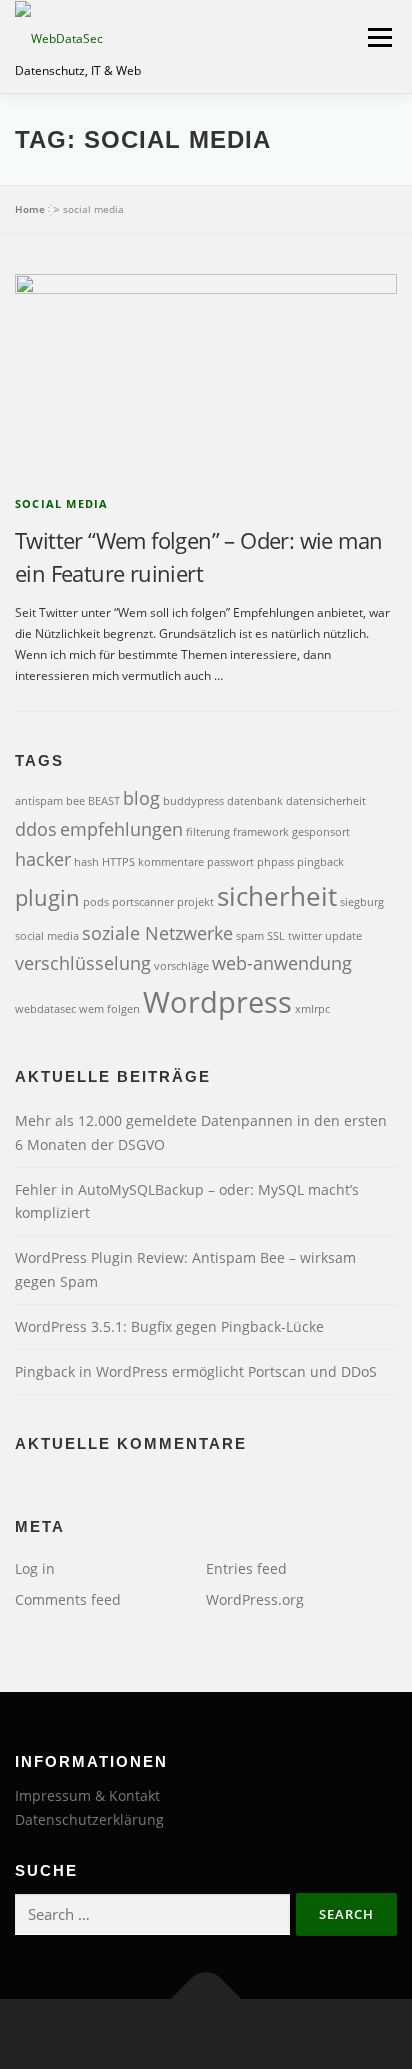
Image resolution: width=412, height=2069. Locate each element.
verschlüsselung (83, 963)
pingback (320, 862)
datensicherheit (326, 801)
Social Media (61, 503)
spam (250, 936)
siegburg (362, 902)
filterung (208, 832)
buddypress (193, 801)
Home (30, 209)
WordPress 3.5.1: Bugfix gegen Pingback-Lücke (169, 1326)
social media (47, 936)
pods (96, 902)
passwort (230, 862)
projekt (195, 902)
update (343, 936)
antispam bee (50, 801)
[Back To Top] (206, 1998)
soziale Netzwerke (157, 933)
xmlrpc (312, 1009)
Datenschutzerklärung (89, 1819)
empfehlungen (121, 829)
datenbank (255, 801)
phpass (275, 862)
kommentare (171, 862)
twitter (305, 936)
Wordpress (217, 1002)
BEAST (104, 801)
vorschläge (181, 966)
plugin (47, 897)
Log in (35, 1568)
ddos (36, 829)
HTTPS (118, 862)
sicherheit (277, 896)
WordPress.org (255, 1599)
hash (86, 862)
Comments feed (68, 1599)
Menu (378, 37)
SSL (276, 936)
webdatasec (45, 1009)
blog (141, 798)
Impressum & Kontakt (87, 1795)
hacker (43, 859)
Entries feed (246, 1568)
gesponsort (321, 832)
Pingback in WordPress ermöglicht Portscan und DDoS (196, 1371)
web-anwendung (282, 963)
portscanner (143, 902)
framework (261, 832)
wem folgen (109, 1009)
